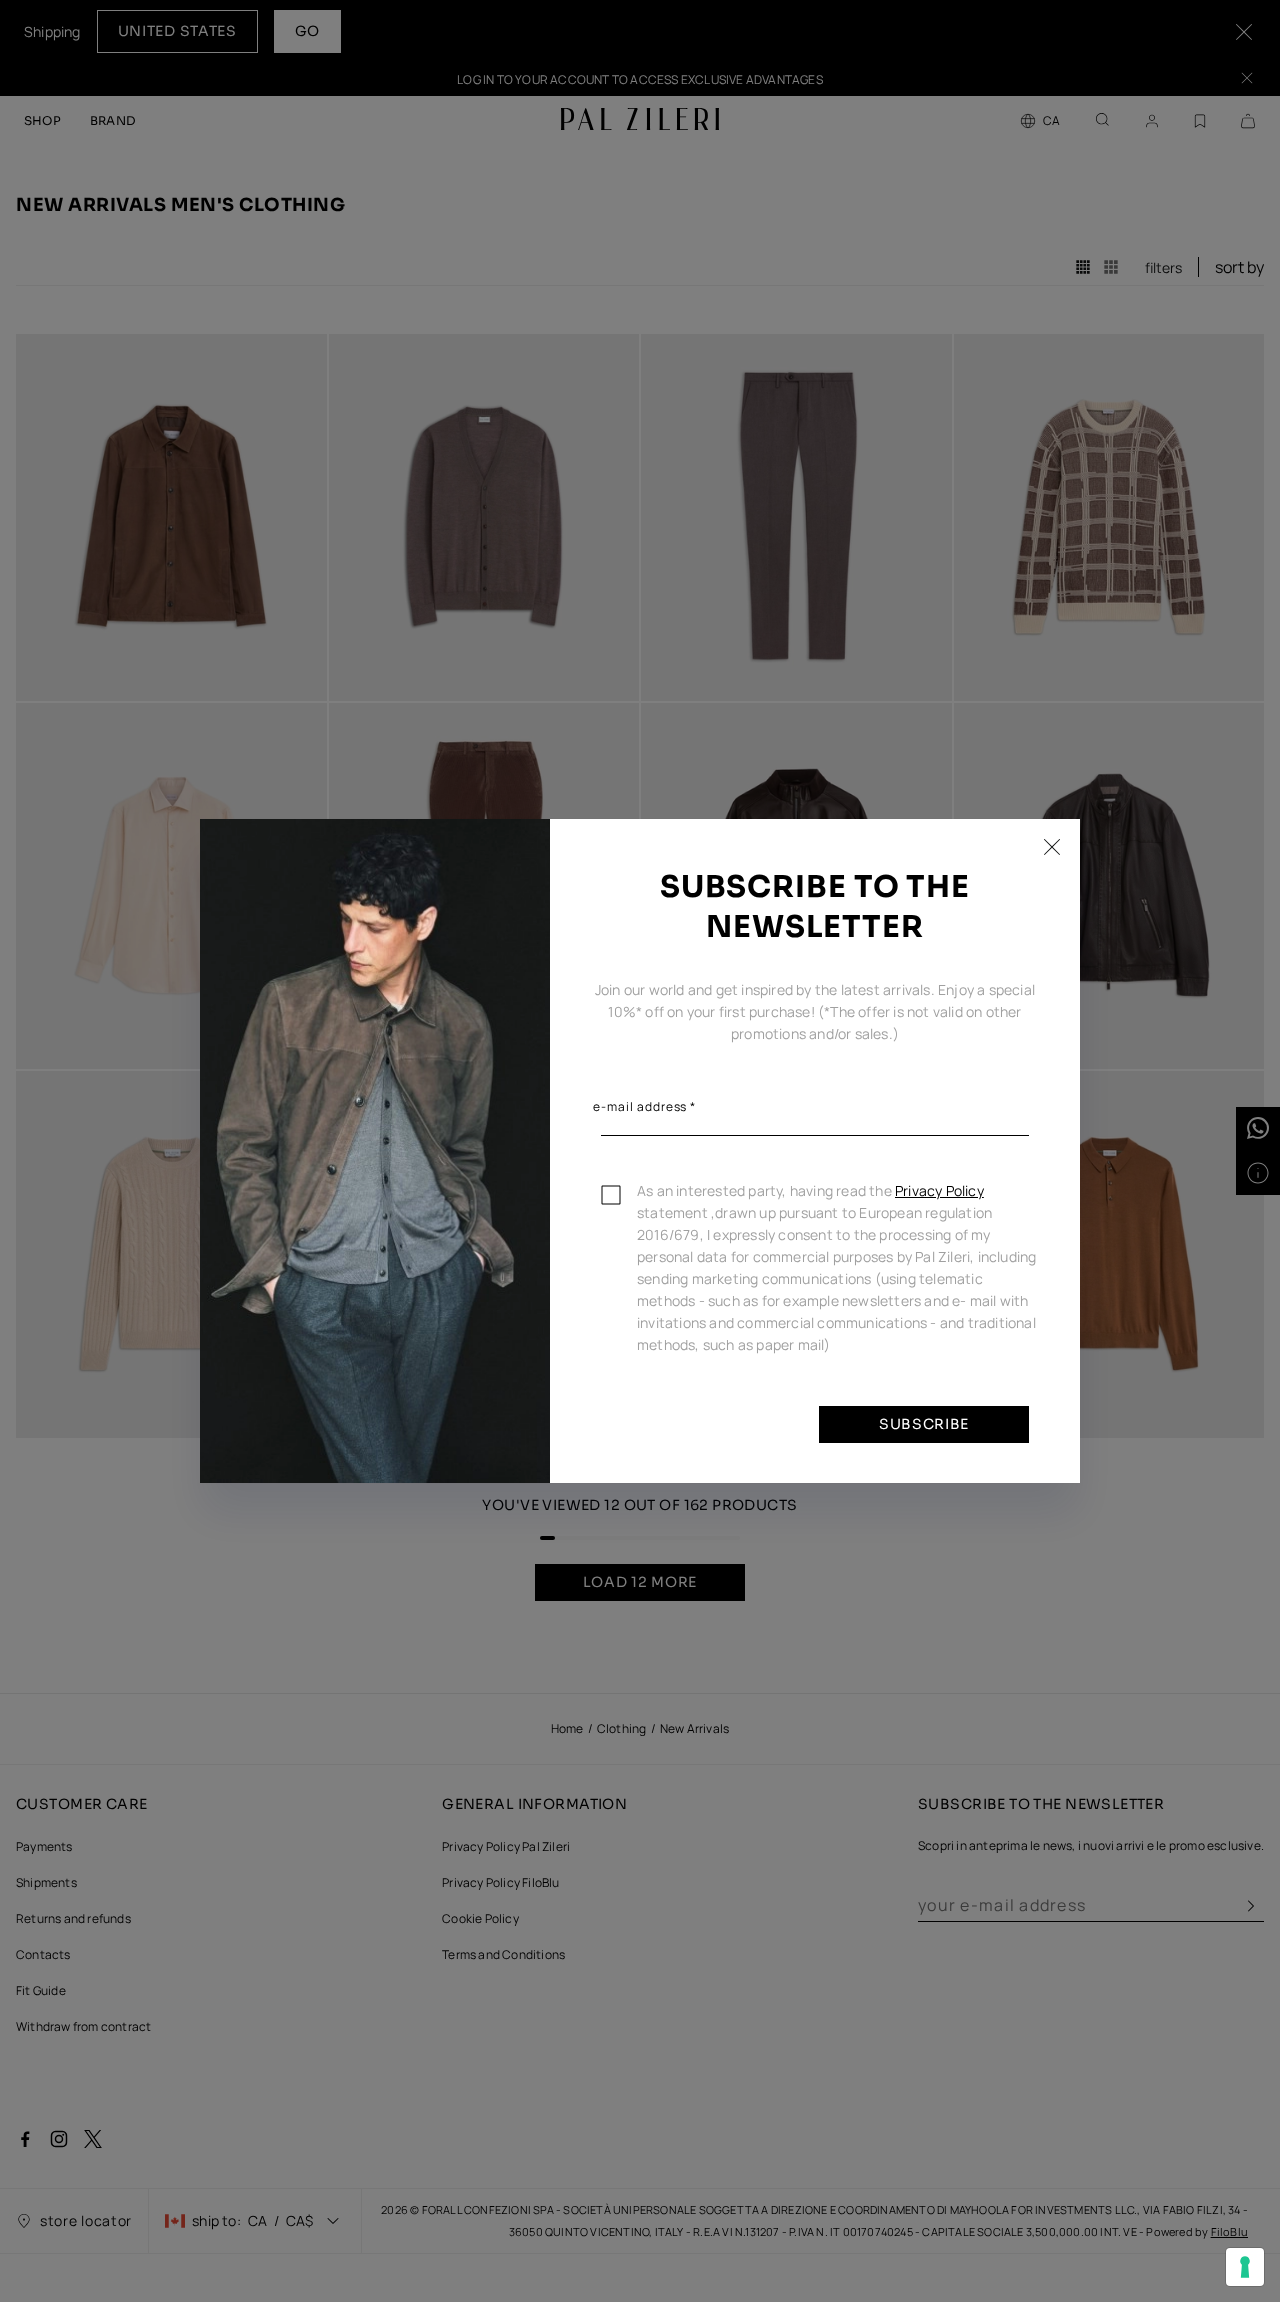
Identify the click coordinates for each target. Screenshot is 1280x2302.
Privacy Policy (939, 1190)
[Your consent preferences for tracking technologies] (1245, 2267)
